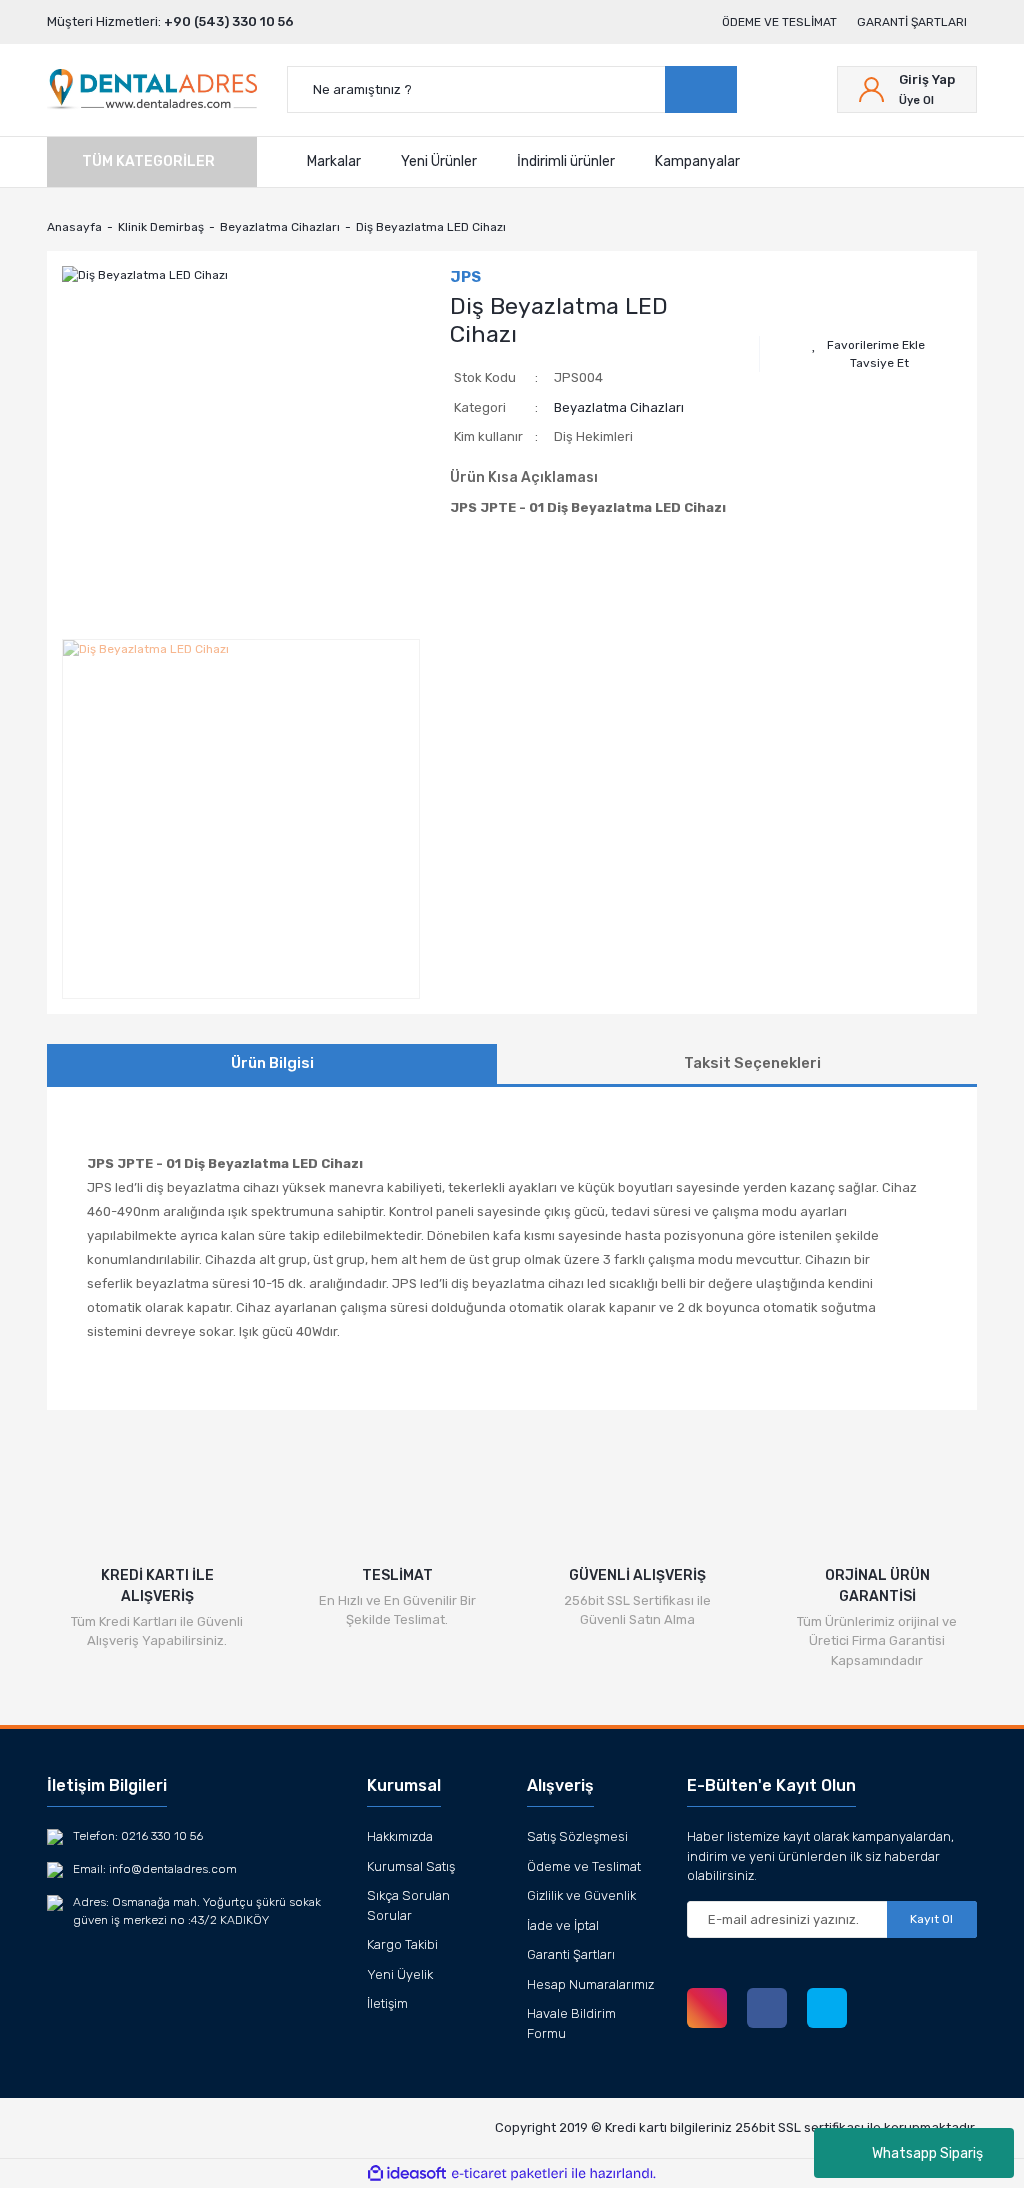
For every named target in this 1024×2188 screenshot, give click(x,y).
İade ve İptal (563, 1925)
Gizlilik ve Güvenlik (581, 1895)
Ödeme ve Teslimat (779, 22)
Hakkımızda (400, 1836)
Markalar (334, 161)
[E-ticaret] (509, 2174)
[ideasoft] (407, 2173)
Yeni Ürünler (439, 161)
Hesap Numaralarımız (590, 1984)
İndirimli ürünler (566, 161)
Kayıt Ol (931, 1919)
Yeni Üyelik (400, 1974)
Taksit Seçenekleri (752, 1063)
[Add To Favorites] (868, 345)
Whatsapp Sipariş (927, 2153)
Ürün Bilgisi (272, 1063)
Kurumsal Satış (411, 1866)
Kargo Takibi (402, 1944)
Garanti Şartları (912, 22)
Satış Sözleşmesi (577, 1836)
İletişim (387, 2003)
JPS (465, 277)
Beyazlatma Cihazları (619, 407)
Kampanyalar (697, 161)
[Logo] (152, 90)
